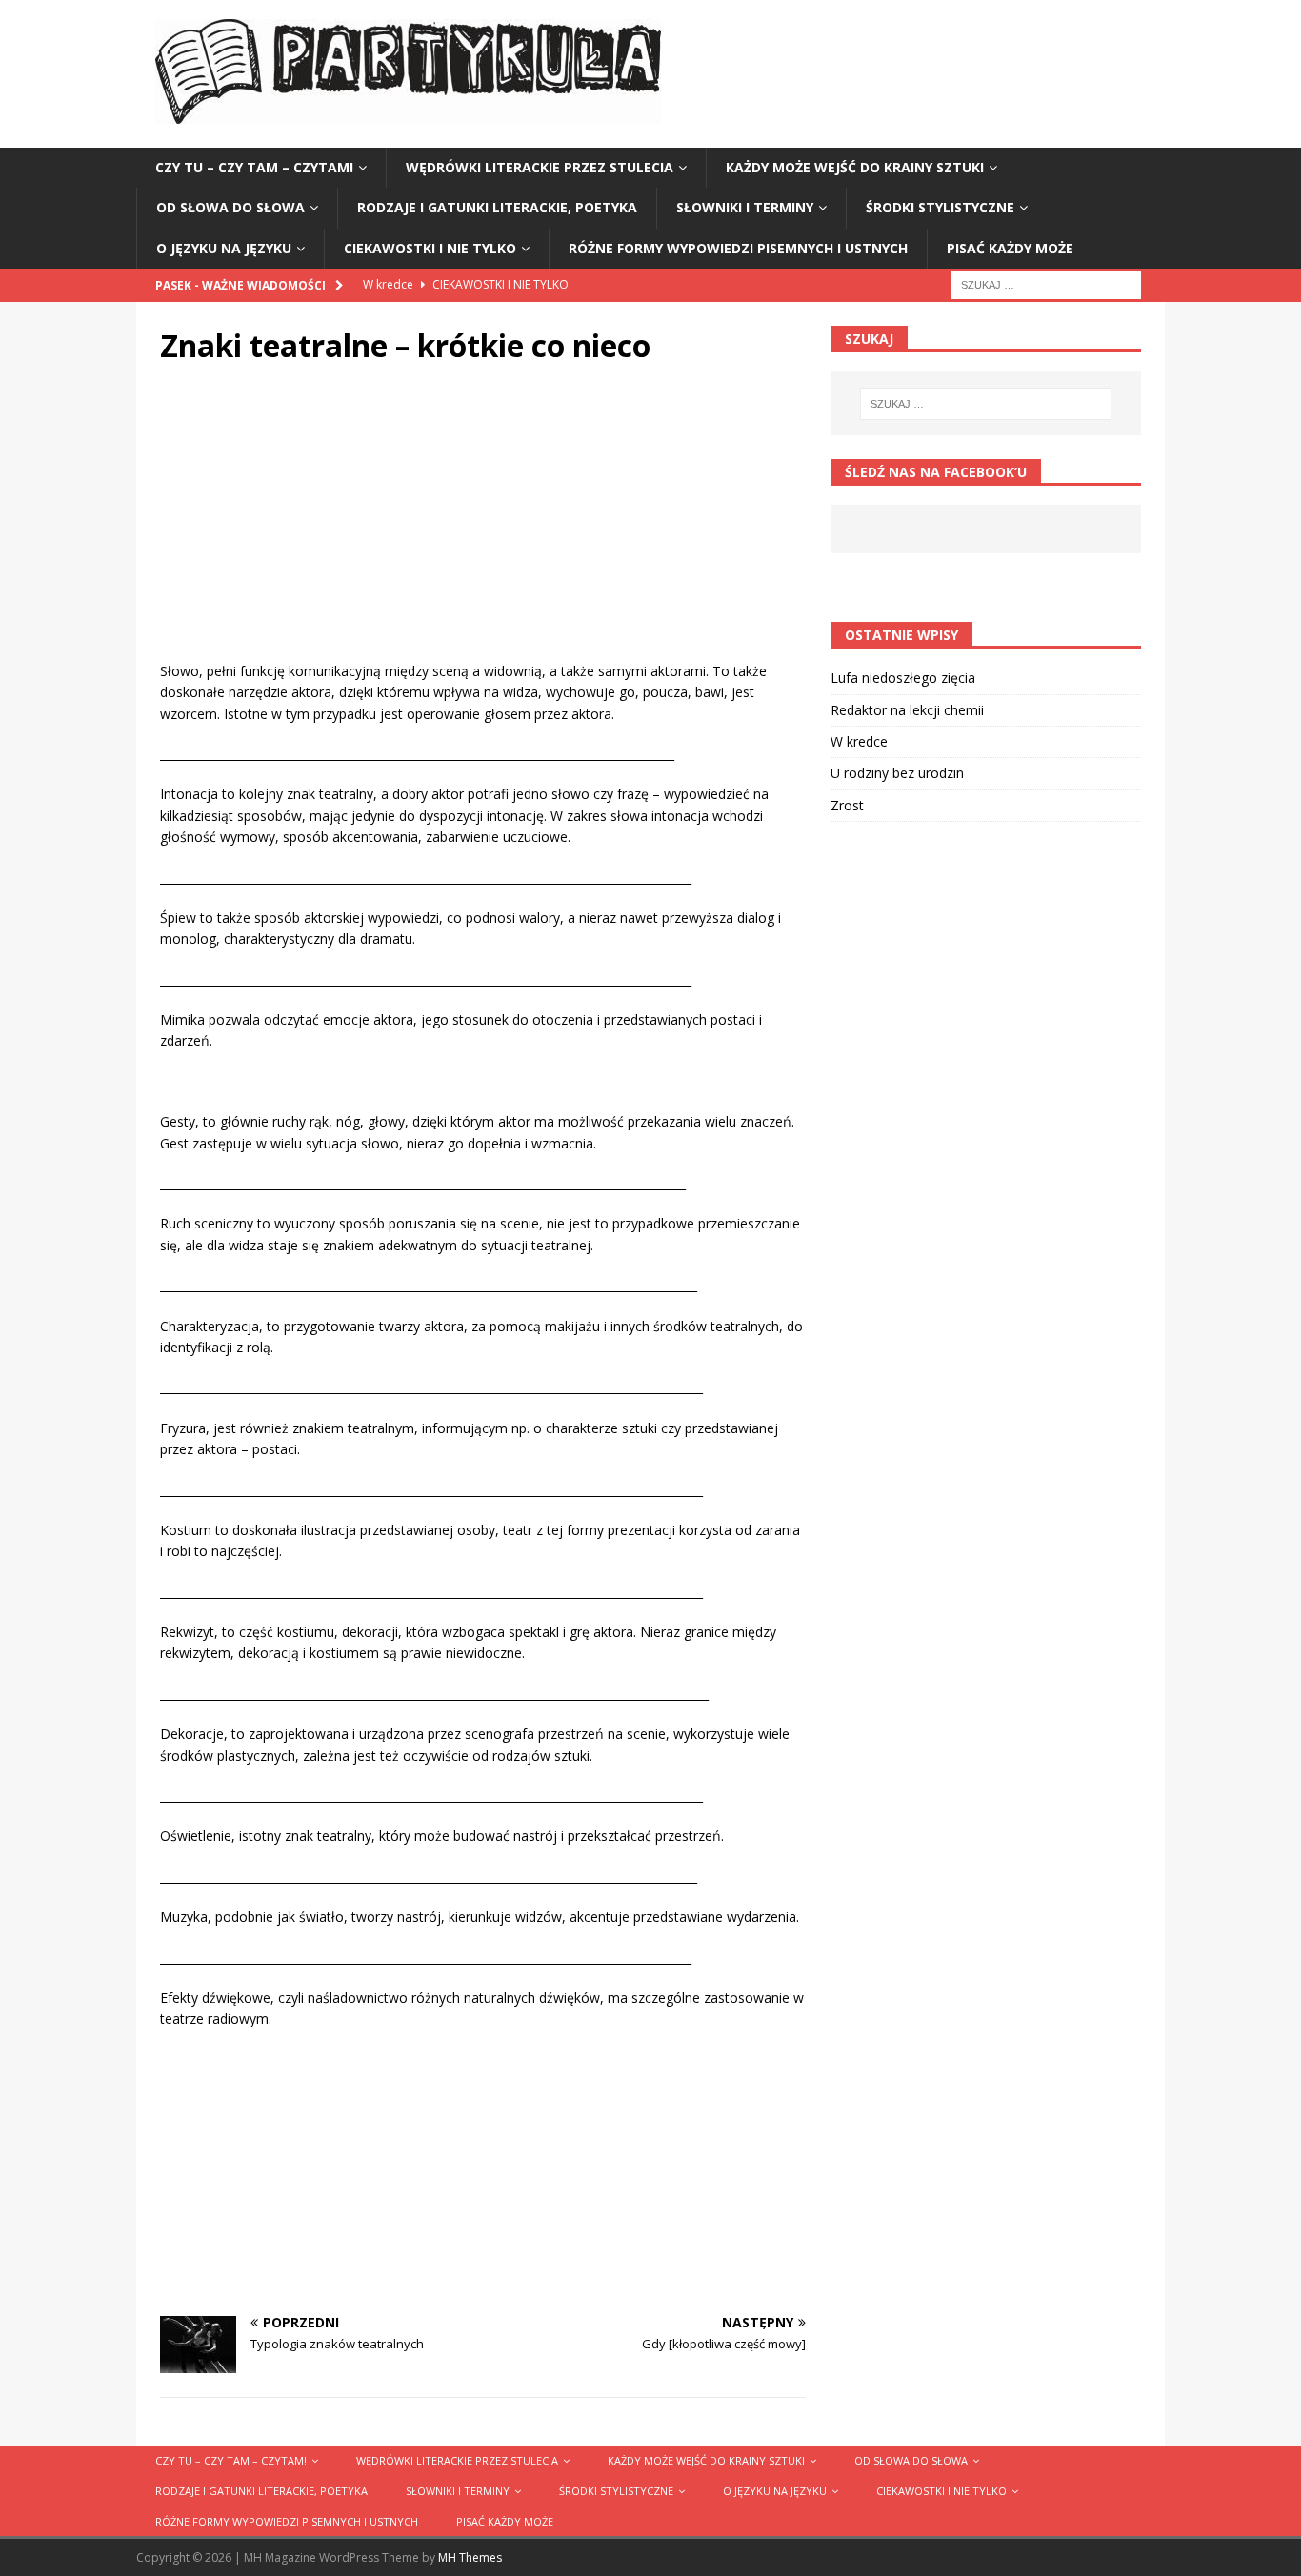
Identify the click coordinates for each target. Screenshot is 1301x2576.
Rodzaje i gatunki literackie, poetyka (497, 207)
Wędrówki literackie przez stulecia (540, 167)
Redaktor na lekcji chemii (907, 710)
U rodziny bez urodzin (897, 773)
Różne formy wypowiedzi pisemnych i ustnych (738, 248)
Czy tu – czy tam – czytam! (254, 167)
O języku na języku (224, 248)
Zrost (847, 805)
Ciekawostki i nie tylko (430, 248)
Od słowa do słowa (230, 207)
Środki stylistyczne (940, 207)
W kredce (859, 741)
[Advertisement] (483, 528)
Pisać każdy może (1010, 248)
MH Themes (470, 2557)
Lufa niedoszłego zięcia (903, 678)
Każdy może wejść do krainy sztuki (855, 167)
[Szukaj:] (1046, 283)
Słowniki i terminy (745, 207)
